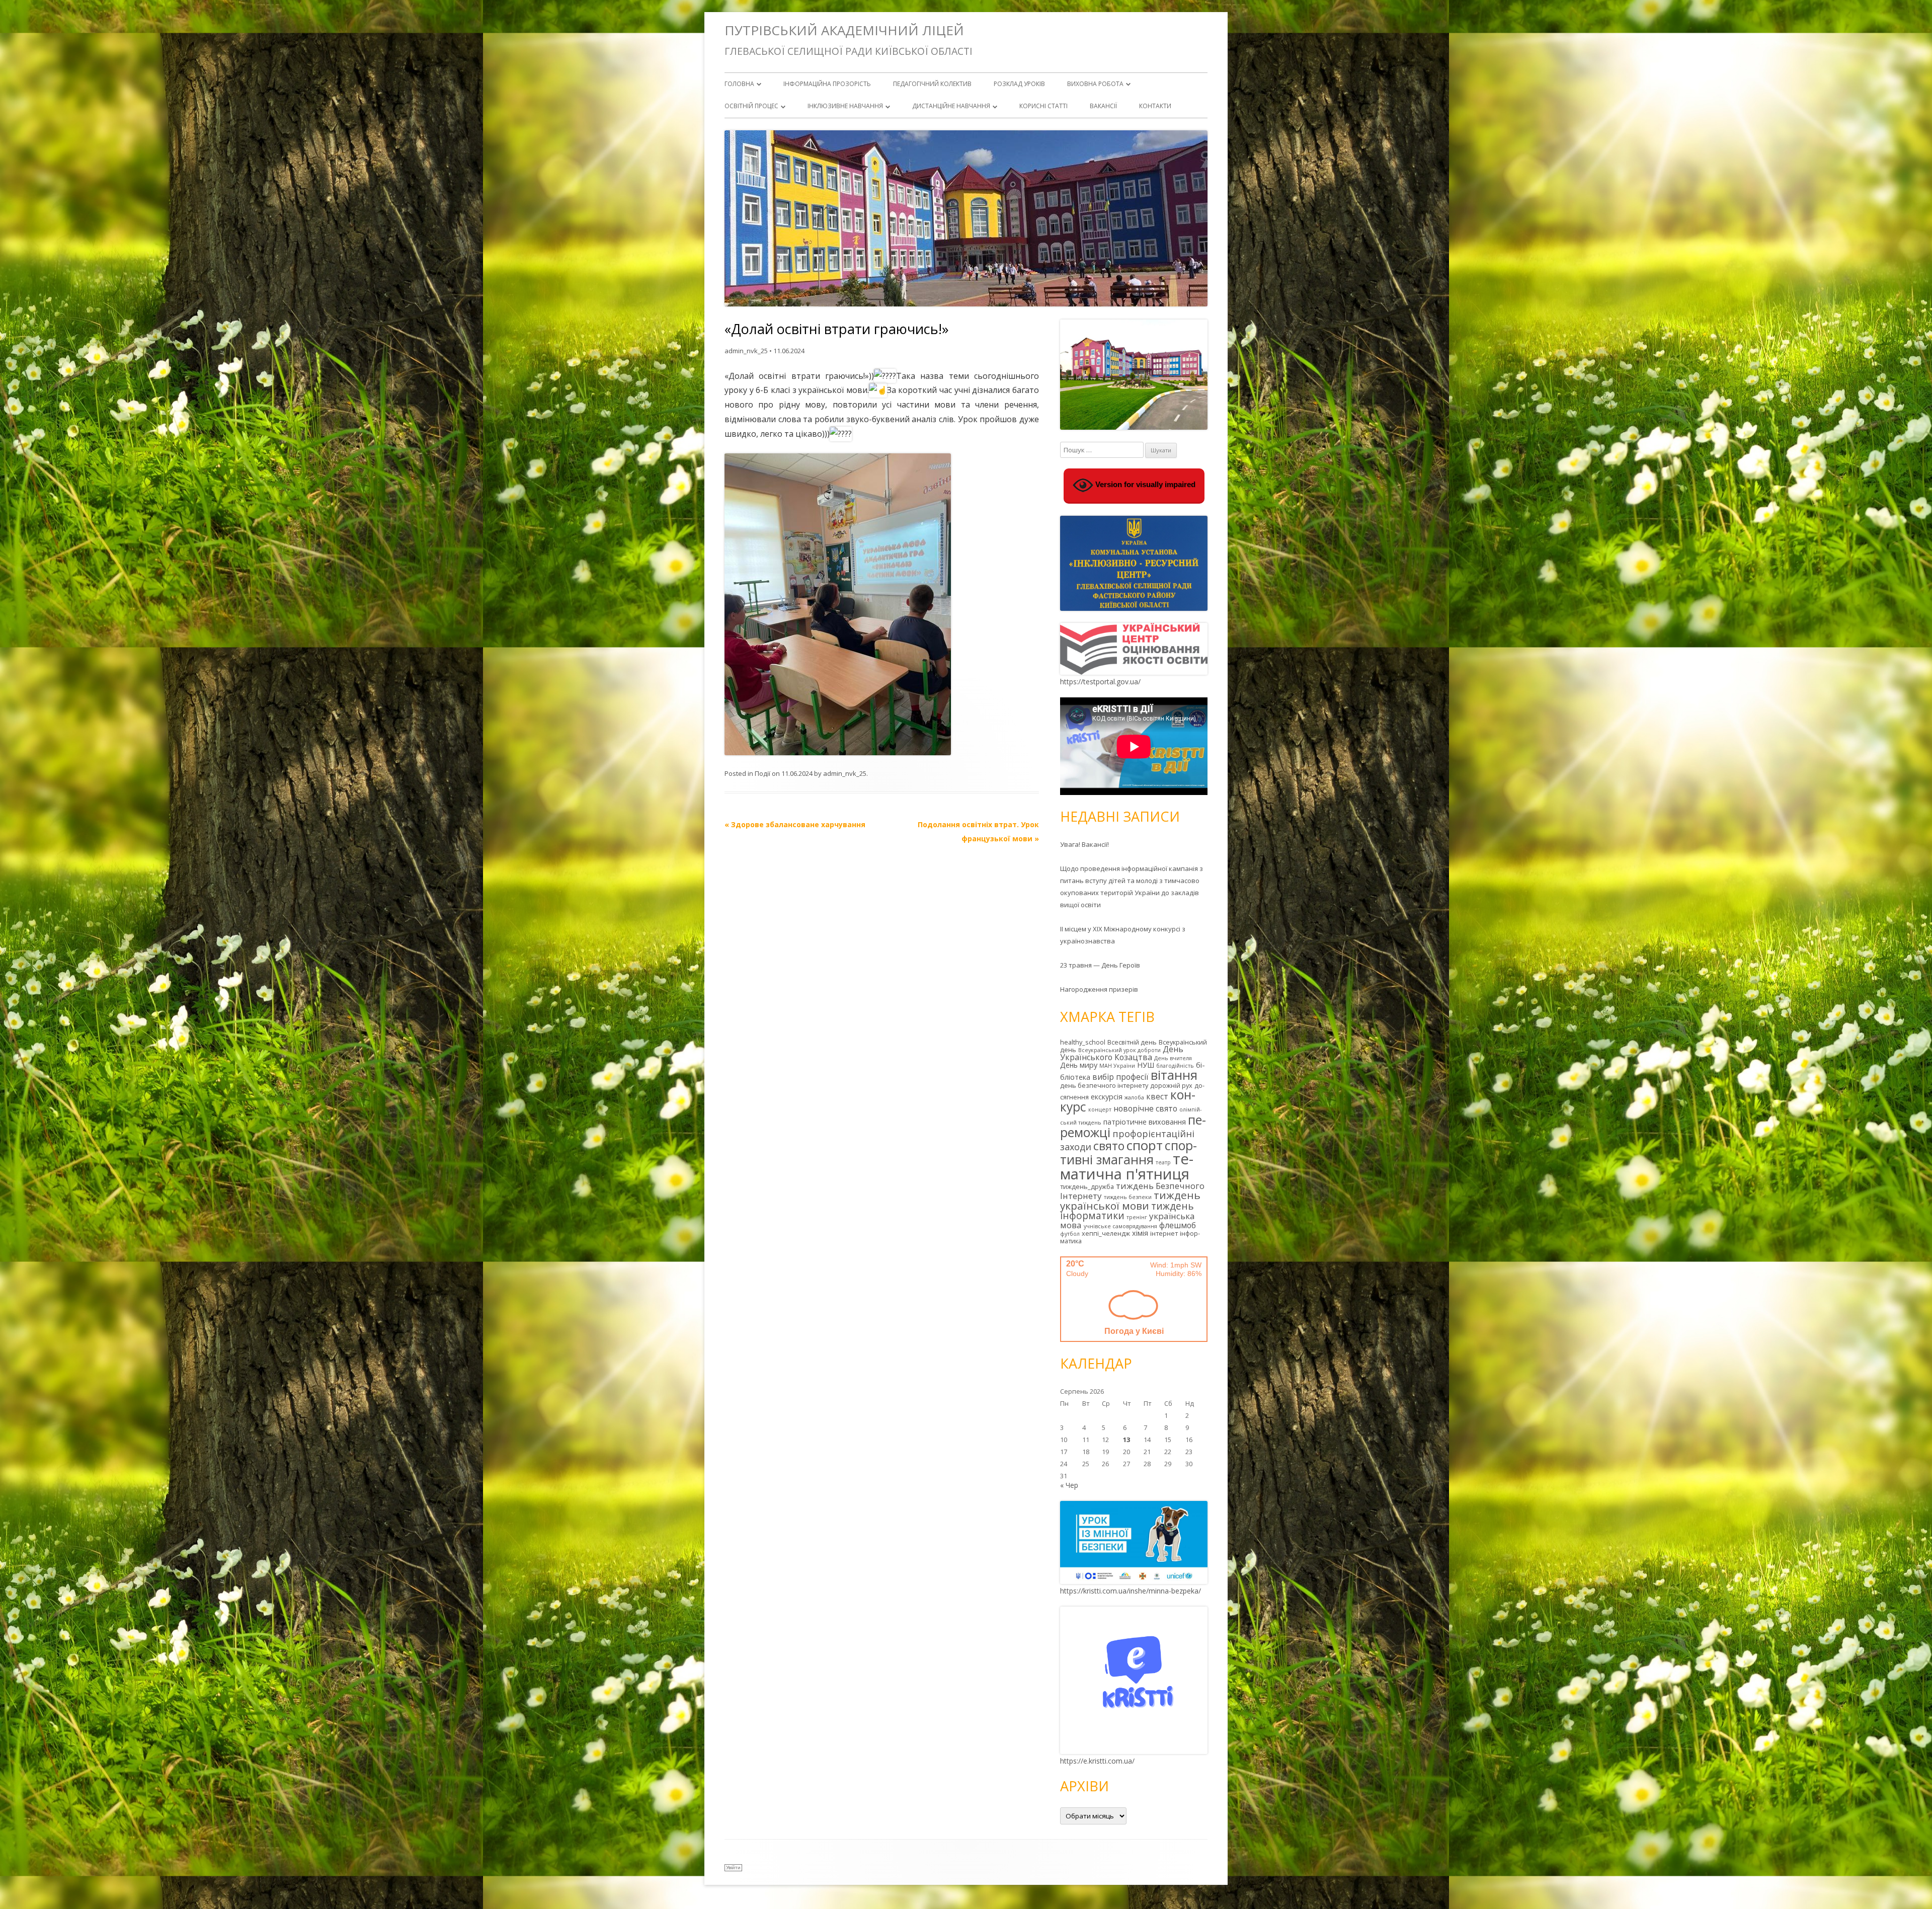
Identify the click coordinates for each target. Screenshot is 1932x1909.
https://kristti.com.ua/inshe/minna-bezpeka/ (1131, 1591)
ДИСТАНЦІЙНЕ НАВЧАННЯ (951, 106)
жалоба (1134, 1097)
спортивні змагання (1129, 1152)
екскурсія (1107, 1097)
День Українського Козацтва (1122, 1053)
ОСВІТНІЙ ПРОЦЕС (751, 106)
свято (1109, 1146)
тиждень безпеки (1128, 1197)
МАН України (1117, 1066)
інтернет (1164, 1233)
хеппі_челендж (1106, 1233)
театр (1163, 1162)
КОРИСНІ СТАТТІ (1043, 106)
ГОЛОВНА (739, 84)
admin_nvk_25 (746, 351)
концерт (1100, 1109)
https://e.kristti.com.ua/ (1097, 1761)
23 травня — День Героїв (1100, 965)
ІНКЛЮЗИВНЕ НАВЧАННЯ (845, 106)
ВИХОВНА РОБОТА (1095, 84)
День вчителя (1173, 1058)
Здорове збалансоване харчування (795, 824)
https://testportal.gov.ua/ (1100, 682)
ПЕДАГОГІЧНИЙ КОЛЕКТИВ (932, 84)
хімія (1140, 1233)
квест (1157, 1096)
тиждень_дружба (1087, 1186)
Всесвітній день (1132, 1042)
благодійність (1175, 1066)
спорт (1145, 1145)
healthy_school (1083, 1042)
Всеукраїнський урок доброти (1119, 1050)
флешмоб (1178, 1225)
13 (1126, 1440)
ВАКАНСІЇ (1103, 106)
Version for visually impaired (1144, 485)
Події (762, 773)
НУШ (1146, 1065)
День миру (1079, 1065)
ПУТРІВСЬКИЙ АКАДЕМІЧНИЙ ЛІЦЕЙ (844, 30)
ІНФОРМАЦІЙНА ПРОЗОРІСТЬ (827, 84)
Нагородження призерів (1099, 989)
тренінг (1137, 1217)
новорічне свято (1145, 1108)
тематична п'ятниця (1127, 1166)
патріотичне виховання (1145, 1122)
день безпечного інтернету (1104, 1085)
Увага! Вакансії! (1084, 844)
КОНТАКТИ (1155, 106)
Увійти (733, 1867)
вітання (1174, 1075)
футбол (1070, 1234)
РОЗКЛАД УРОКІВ (1019, 84)
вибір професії (1120, 1077)
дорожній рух (1171, 1085)
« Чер (1069, 1485)
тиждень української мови (1130, 1200)
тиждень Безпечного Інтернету (1132, 1191)
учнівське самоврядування (1120, 1226)
